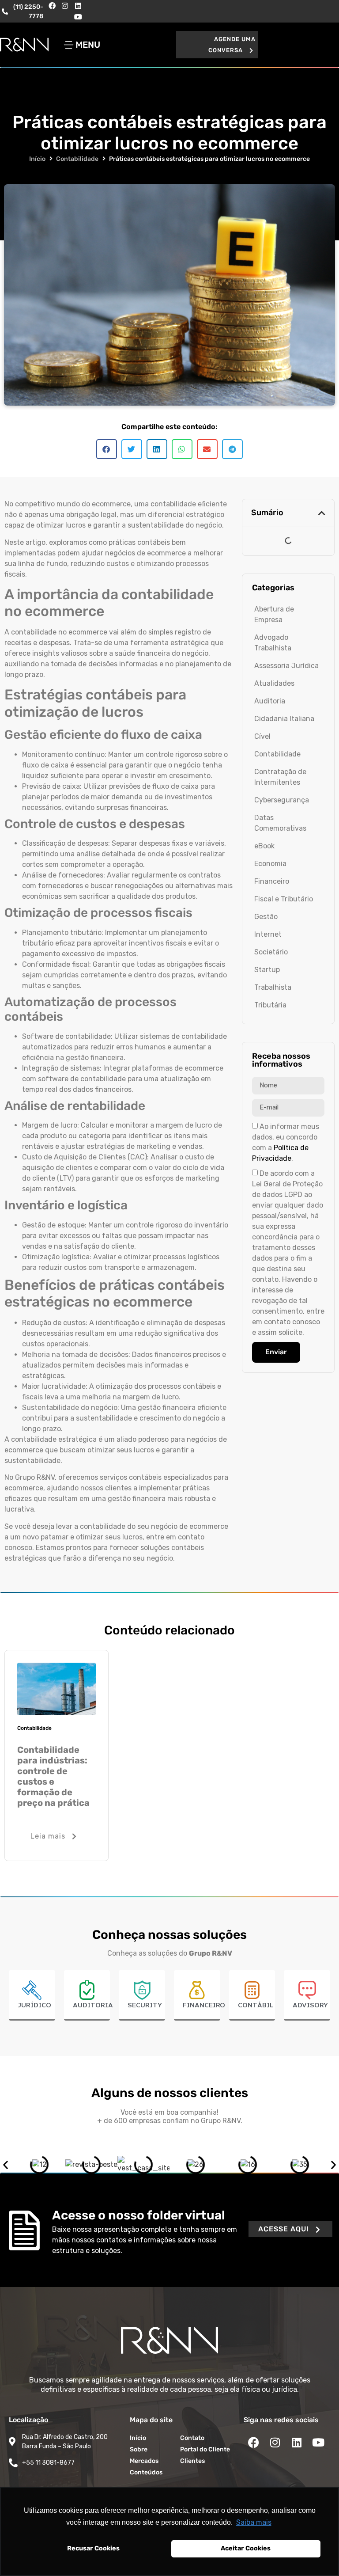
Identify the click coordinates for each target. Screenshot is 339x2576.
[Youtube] (78, 17)
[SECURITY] (142, 1990)
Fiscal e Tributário (284, 899)
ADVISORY (310, 2006)
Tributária (270, 1005)
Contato (192, 2438)
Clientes (192, 2461)
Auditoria (270, 701)
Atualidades (274, 683)
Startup (267, 970)
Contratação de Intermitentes (280, 777)
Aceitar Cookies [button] (246, 2548)
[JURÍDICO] (32, 1990)
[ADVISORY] (307, 1990)
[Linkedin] (78, 6)
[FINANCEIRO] (197, 1990)
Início (37, 159)
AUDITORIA (93, 2006)
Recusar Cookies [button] (93, 2548)
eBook (264, 846)
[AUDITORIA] (87, 1990)
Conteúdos (146, 2472)
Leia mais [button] (48, 1836)
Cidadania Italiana (284, 719)
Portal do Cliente (205, 2449)
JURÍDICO (34, 2006)
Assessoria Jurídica (286, 666)
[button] (217, 45)
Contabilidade (77, 159)
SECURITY (145, 2006)
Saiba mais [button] (254, 2522)
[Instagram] (65, 6)
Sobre (139, 2449)
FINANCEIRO (204, 2006)
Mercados (144, 2461)
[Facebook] (52, 6)
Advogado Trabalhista (273, 643)
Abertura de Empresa (274, 614)
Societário (271, 952)
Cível (262, 736)
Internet (268, 934)
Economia (270, 864)
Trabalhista (273, 987)
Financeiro (272, 881)
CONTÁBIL (256, 2006)
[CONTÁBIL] (252, 1990)
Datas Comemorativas (280, 823)
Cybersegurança (282, 800)
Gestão (266, 917)
